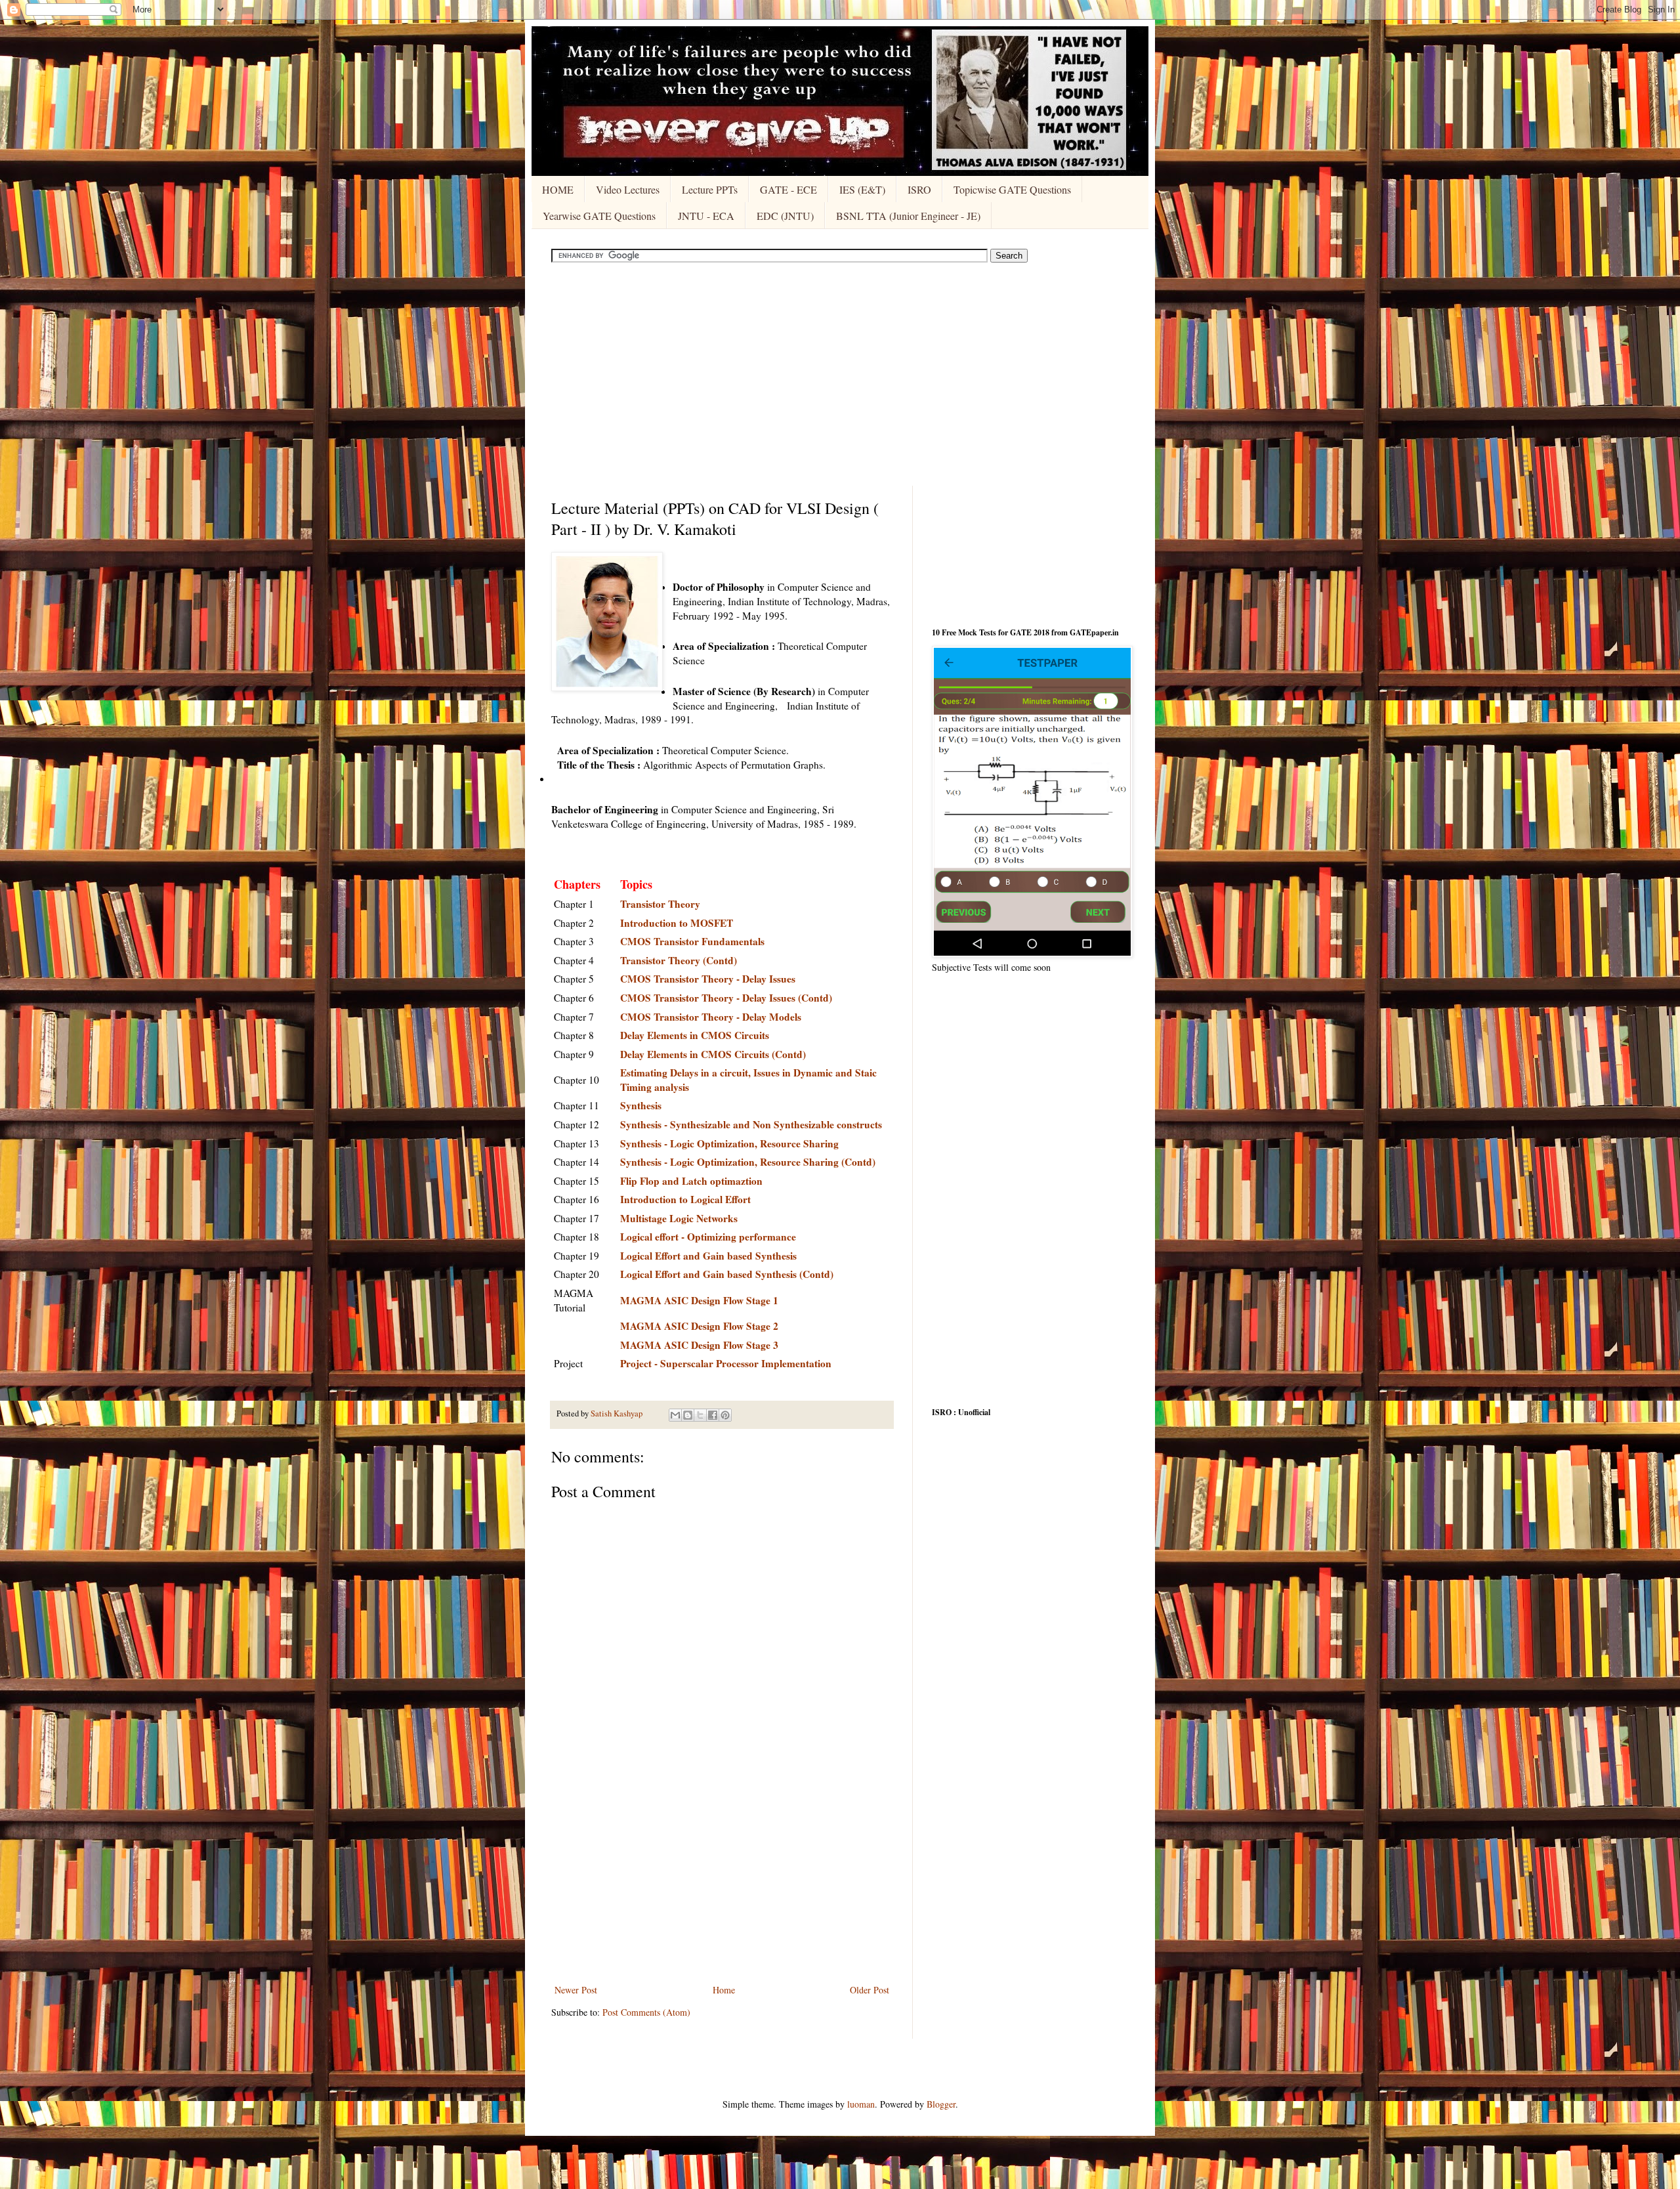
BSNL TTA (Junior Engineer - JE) (908, 216)
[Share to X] (700, 1415)
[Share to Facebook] (713, 1415)
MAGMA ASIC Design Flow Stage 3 (699, 1345)
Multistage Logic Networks (679, 1218)
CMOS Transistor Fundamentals (692, 941)
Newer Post (576, 1990)
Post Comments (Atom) (646, 2012)
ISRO (919, 189)
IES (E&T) (862, 189)
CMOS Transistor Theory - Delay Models (711, 1017)
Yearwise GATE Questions (599, 216)
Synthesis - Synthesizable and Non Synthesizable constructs (751, 1124)
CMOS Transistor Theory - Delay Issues (708, 979)
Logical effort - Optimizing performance (708, 1237)
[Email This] (675, 1415)
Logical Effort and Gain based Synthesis (708, 1256)
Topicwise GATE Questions (1012, 189)
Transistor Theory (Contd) (679, 960)
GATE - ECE (788, 189)
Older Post (870, 1990)
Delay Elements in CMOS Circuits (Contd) (713, 1054)
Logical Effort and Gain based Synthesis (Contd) (727, 1274)
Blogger (941, 2104)
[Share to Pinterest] (725, 1415)
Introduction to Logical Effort (685, 1199)
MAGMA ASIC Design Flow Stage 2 (699, 1326)
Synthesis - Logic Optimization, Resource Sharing (729, 1143)
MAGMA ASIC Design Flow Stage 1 (699, 1300)
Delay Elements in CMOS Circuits (695, 1035)
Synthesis (641, 1105)
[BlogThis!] (688, 1415)
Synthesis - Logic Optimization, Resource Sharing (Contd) (748, 1162)
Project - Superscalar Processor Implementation (726, 1363)
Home (724, 1990)
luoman (861, 2104)
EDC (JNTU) (785, 216)
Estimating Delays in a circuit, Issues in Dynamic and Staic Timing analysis (748, 1080)
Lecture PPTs (710, 189)
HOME (558, 189)
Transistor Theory (660, 904)
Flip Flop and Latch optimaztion (691, 1181)
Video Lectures (628, 189)
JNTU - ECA (706, 216)
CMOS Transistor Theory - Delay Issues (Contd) (726, 998)
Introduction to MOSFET (677, 923)
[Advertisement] (840, 374)
